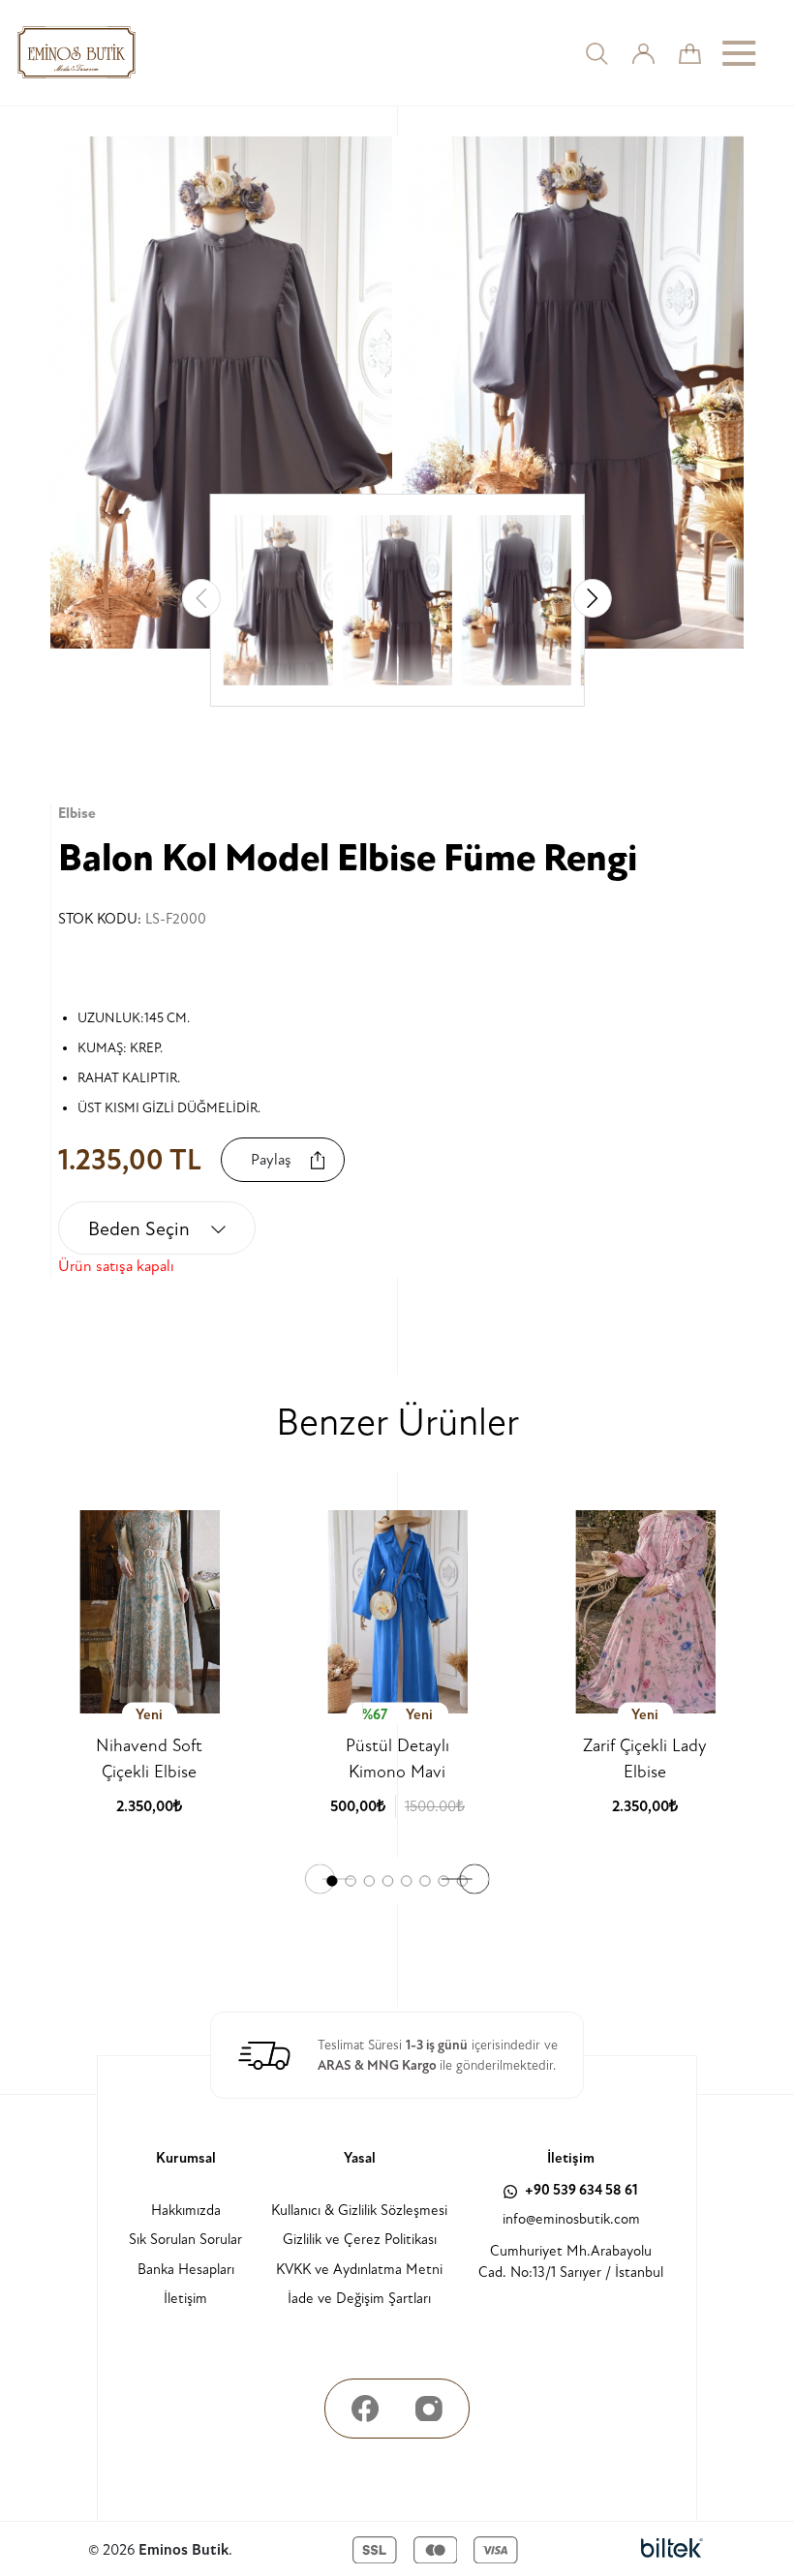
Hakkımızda (186, 2211)
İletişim (185, 2299)
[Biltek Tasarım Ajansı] (672, 2550)
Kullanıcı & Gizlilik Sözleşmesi (359, 2211)
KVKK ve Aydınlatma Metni (359, 2270)
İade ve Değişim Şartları (359, 2299)
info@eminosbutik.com (571, 2219)
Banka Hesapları (186, 2270)
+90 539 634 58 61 (580, 2190)
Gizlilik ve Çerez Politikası (360, 2240)
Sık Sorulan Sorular (185, 2240)
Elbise (77, 814)
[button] (593, 598)
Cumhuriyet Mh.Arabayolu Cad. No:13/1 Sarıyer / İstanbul (571, 2262)
